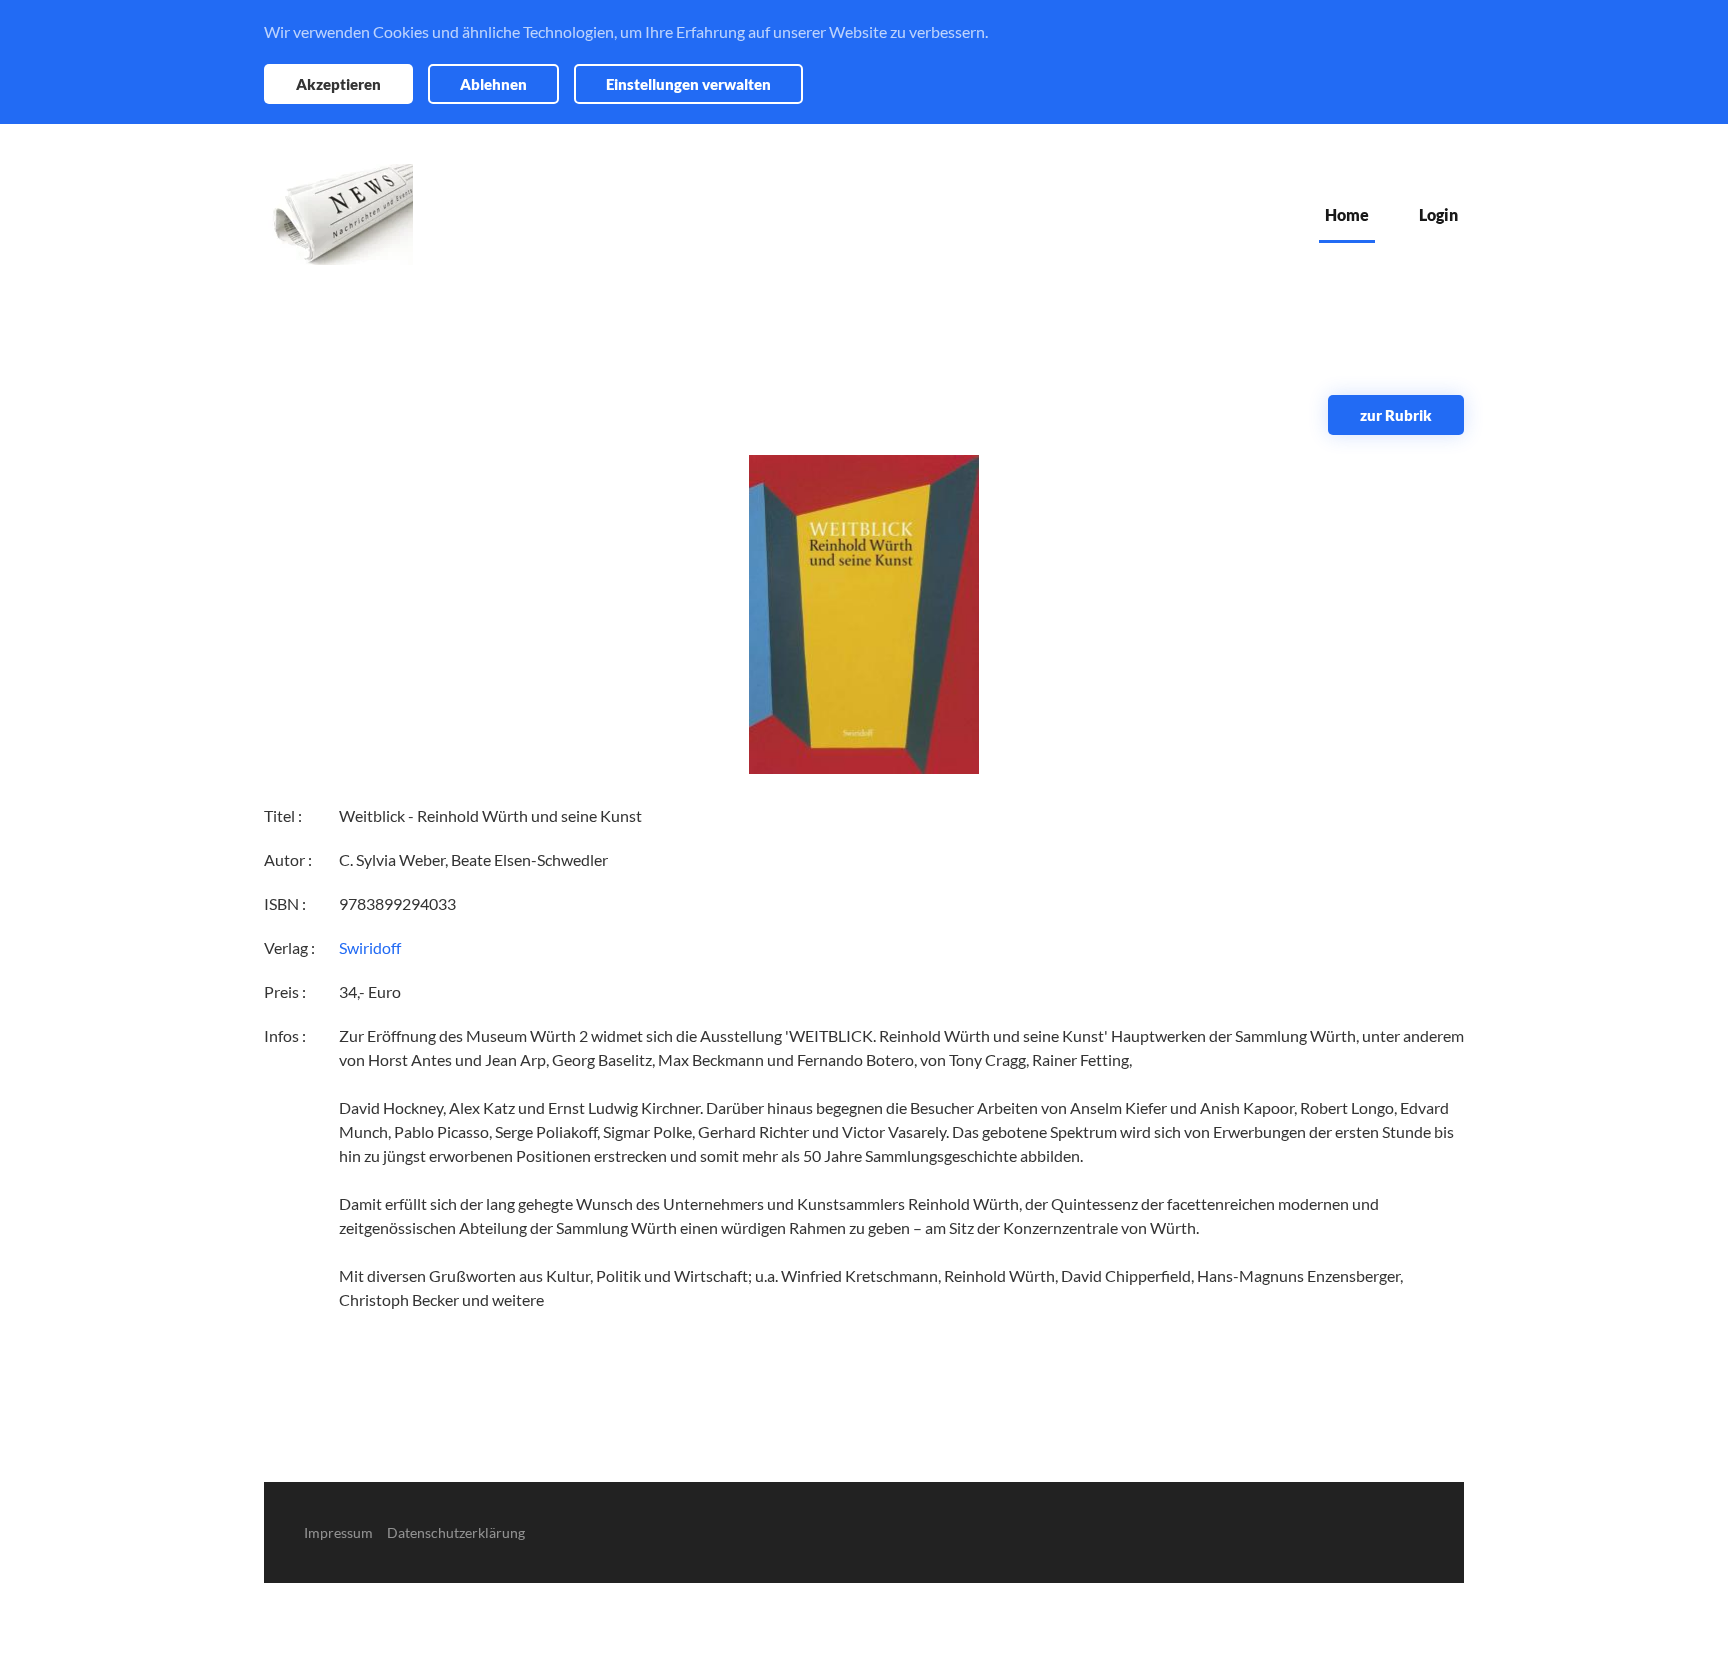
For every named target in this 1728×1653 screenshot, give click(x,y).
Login (1438, 214)
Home (1347, 214)
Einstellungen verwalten (688, 84)
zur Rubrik (1396, 415)
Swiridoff (370, 947)
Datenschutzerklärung (456, 1532)
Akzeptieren (338, 84)
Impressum (338, 1532)
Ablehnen (493, 84)
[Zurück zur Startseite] (338, 214)
